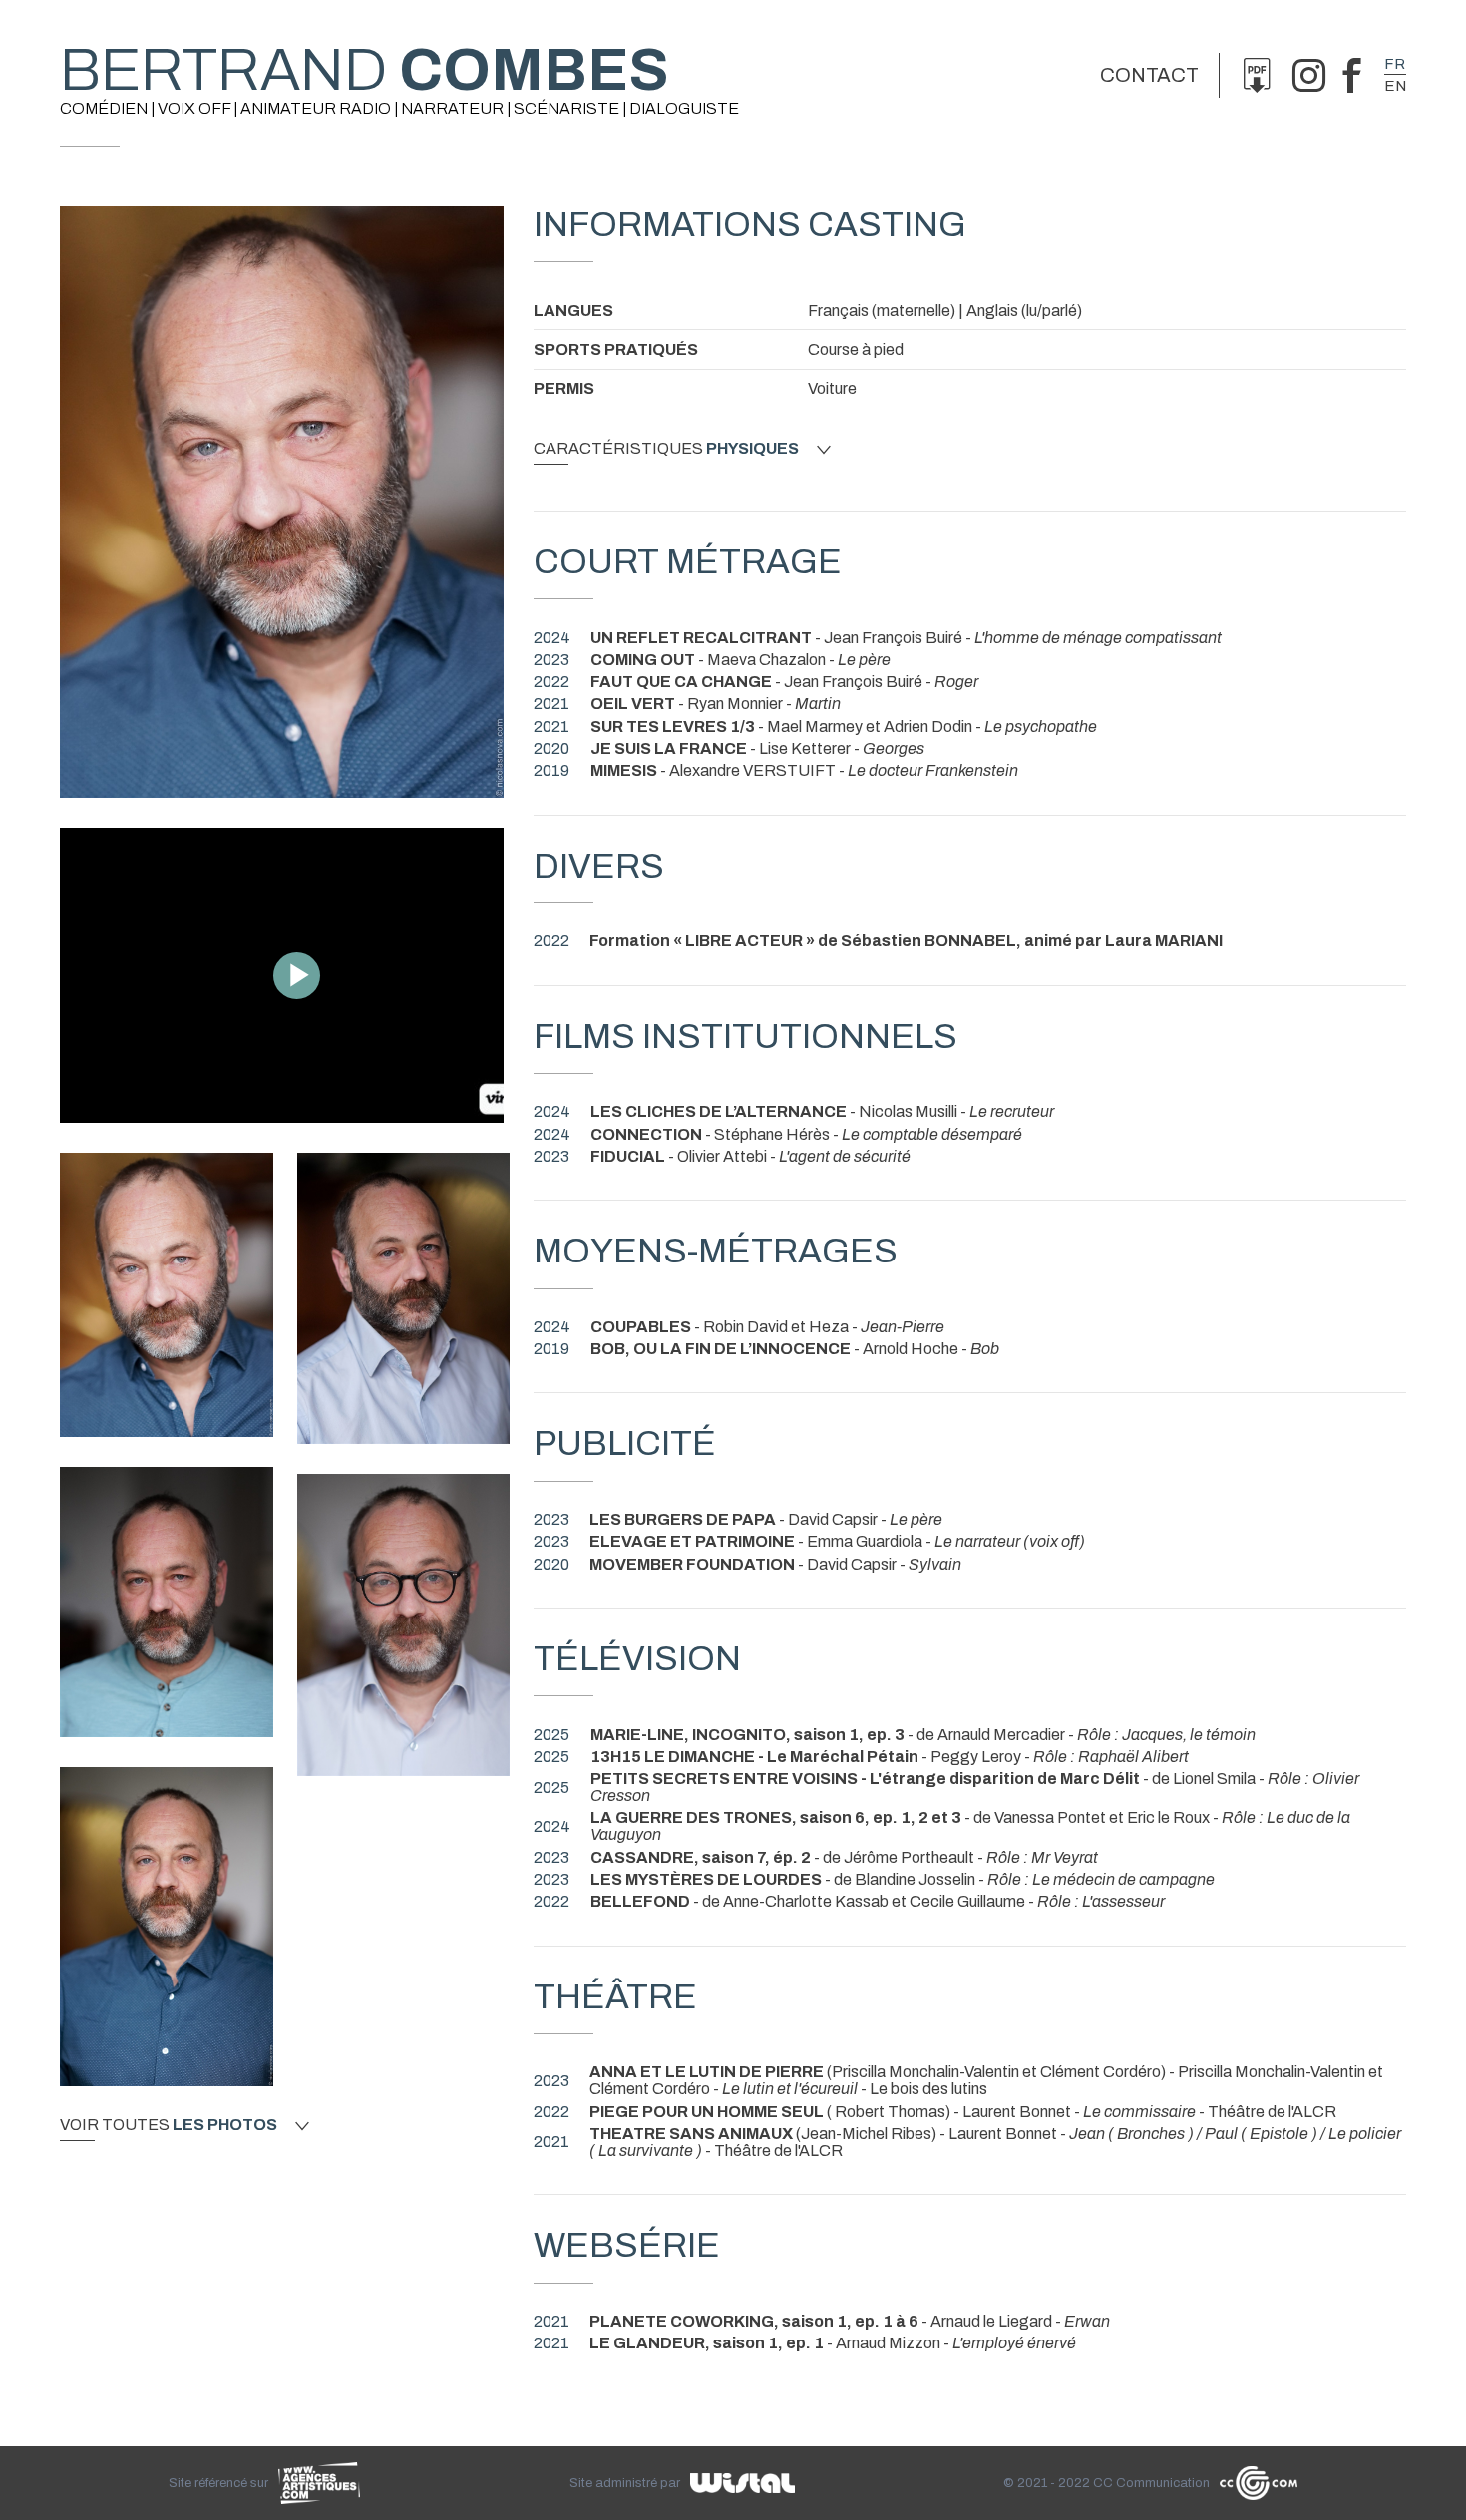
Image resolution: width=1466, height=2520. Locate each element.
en (1395, 86)
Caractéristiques (666, 449)
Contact (1149, 75)
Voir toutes (169, 2125)
